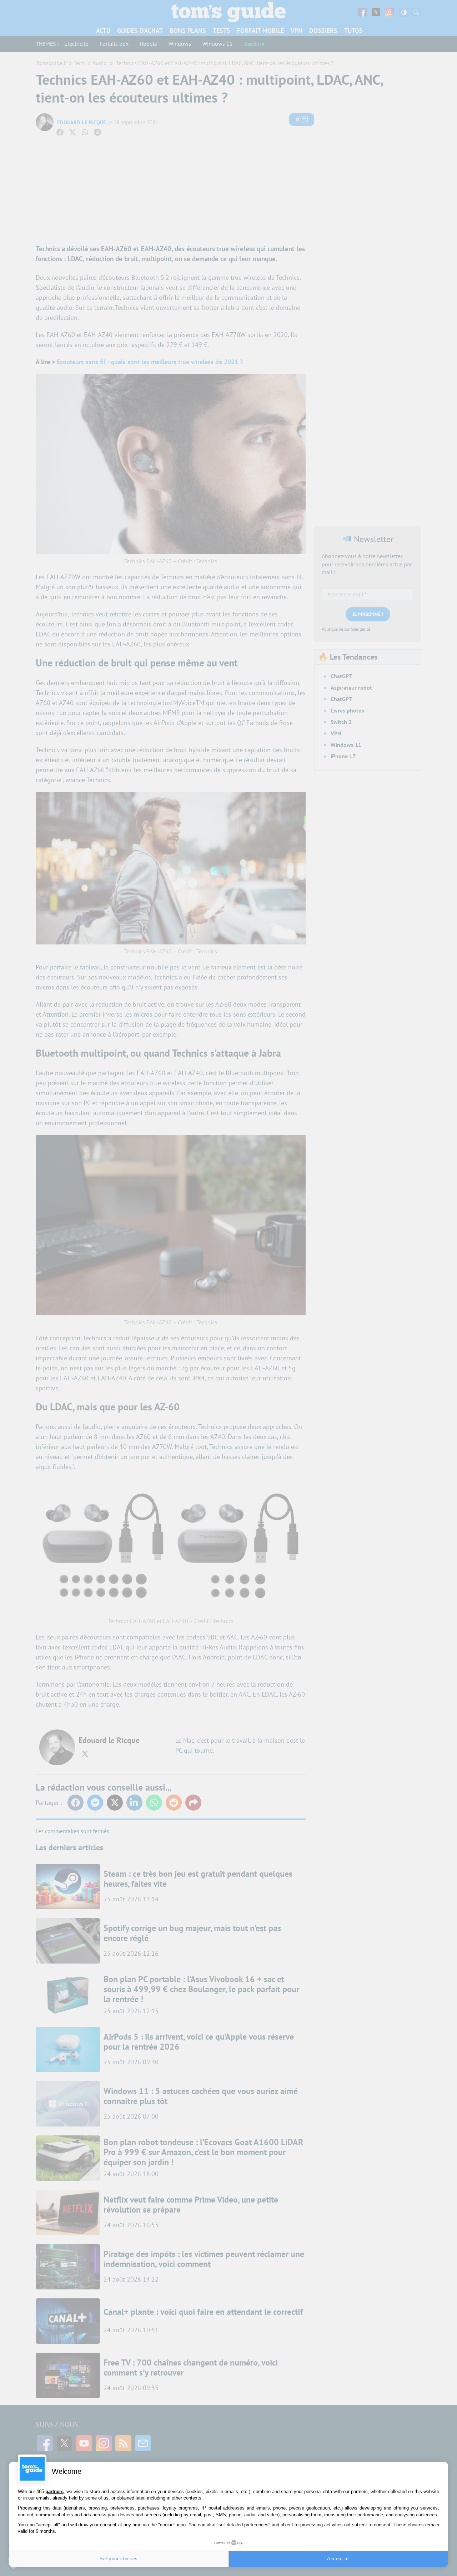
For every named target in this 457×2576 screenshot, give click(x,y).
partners (54, 2491)
